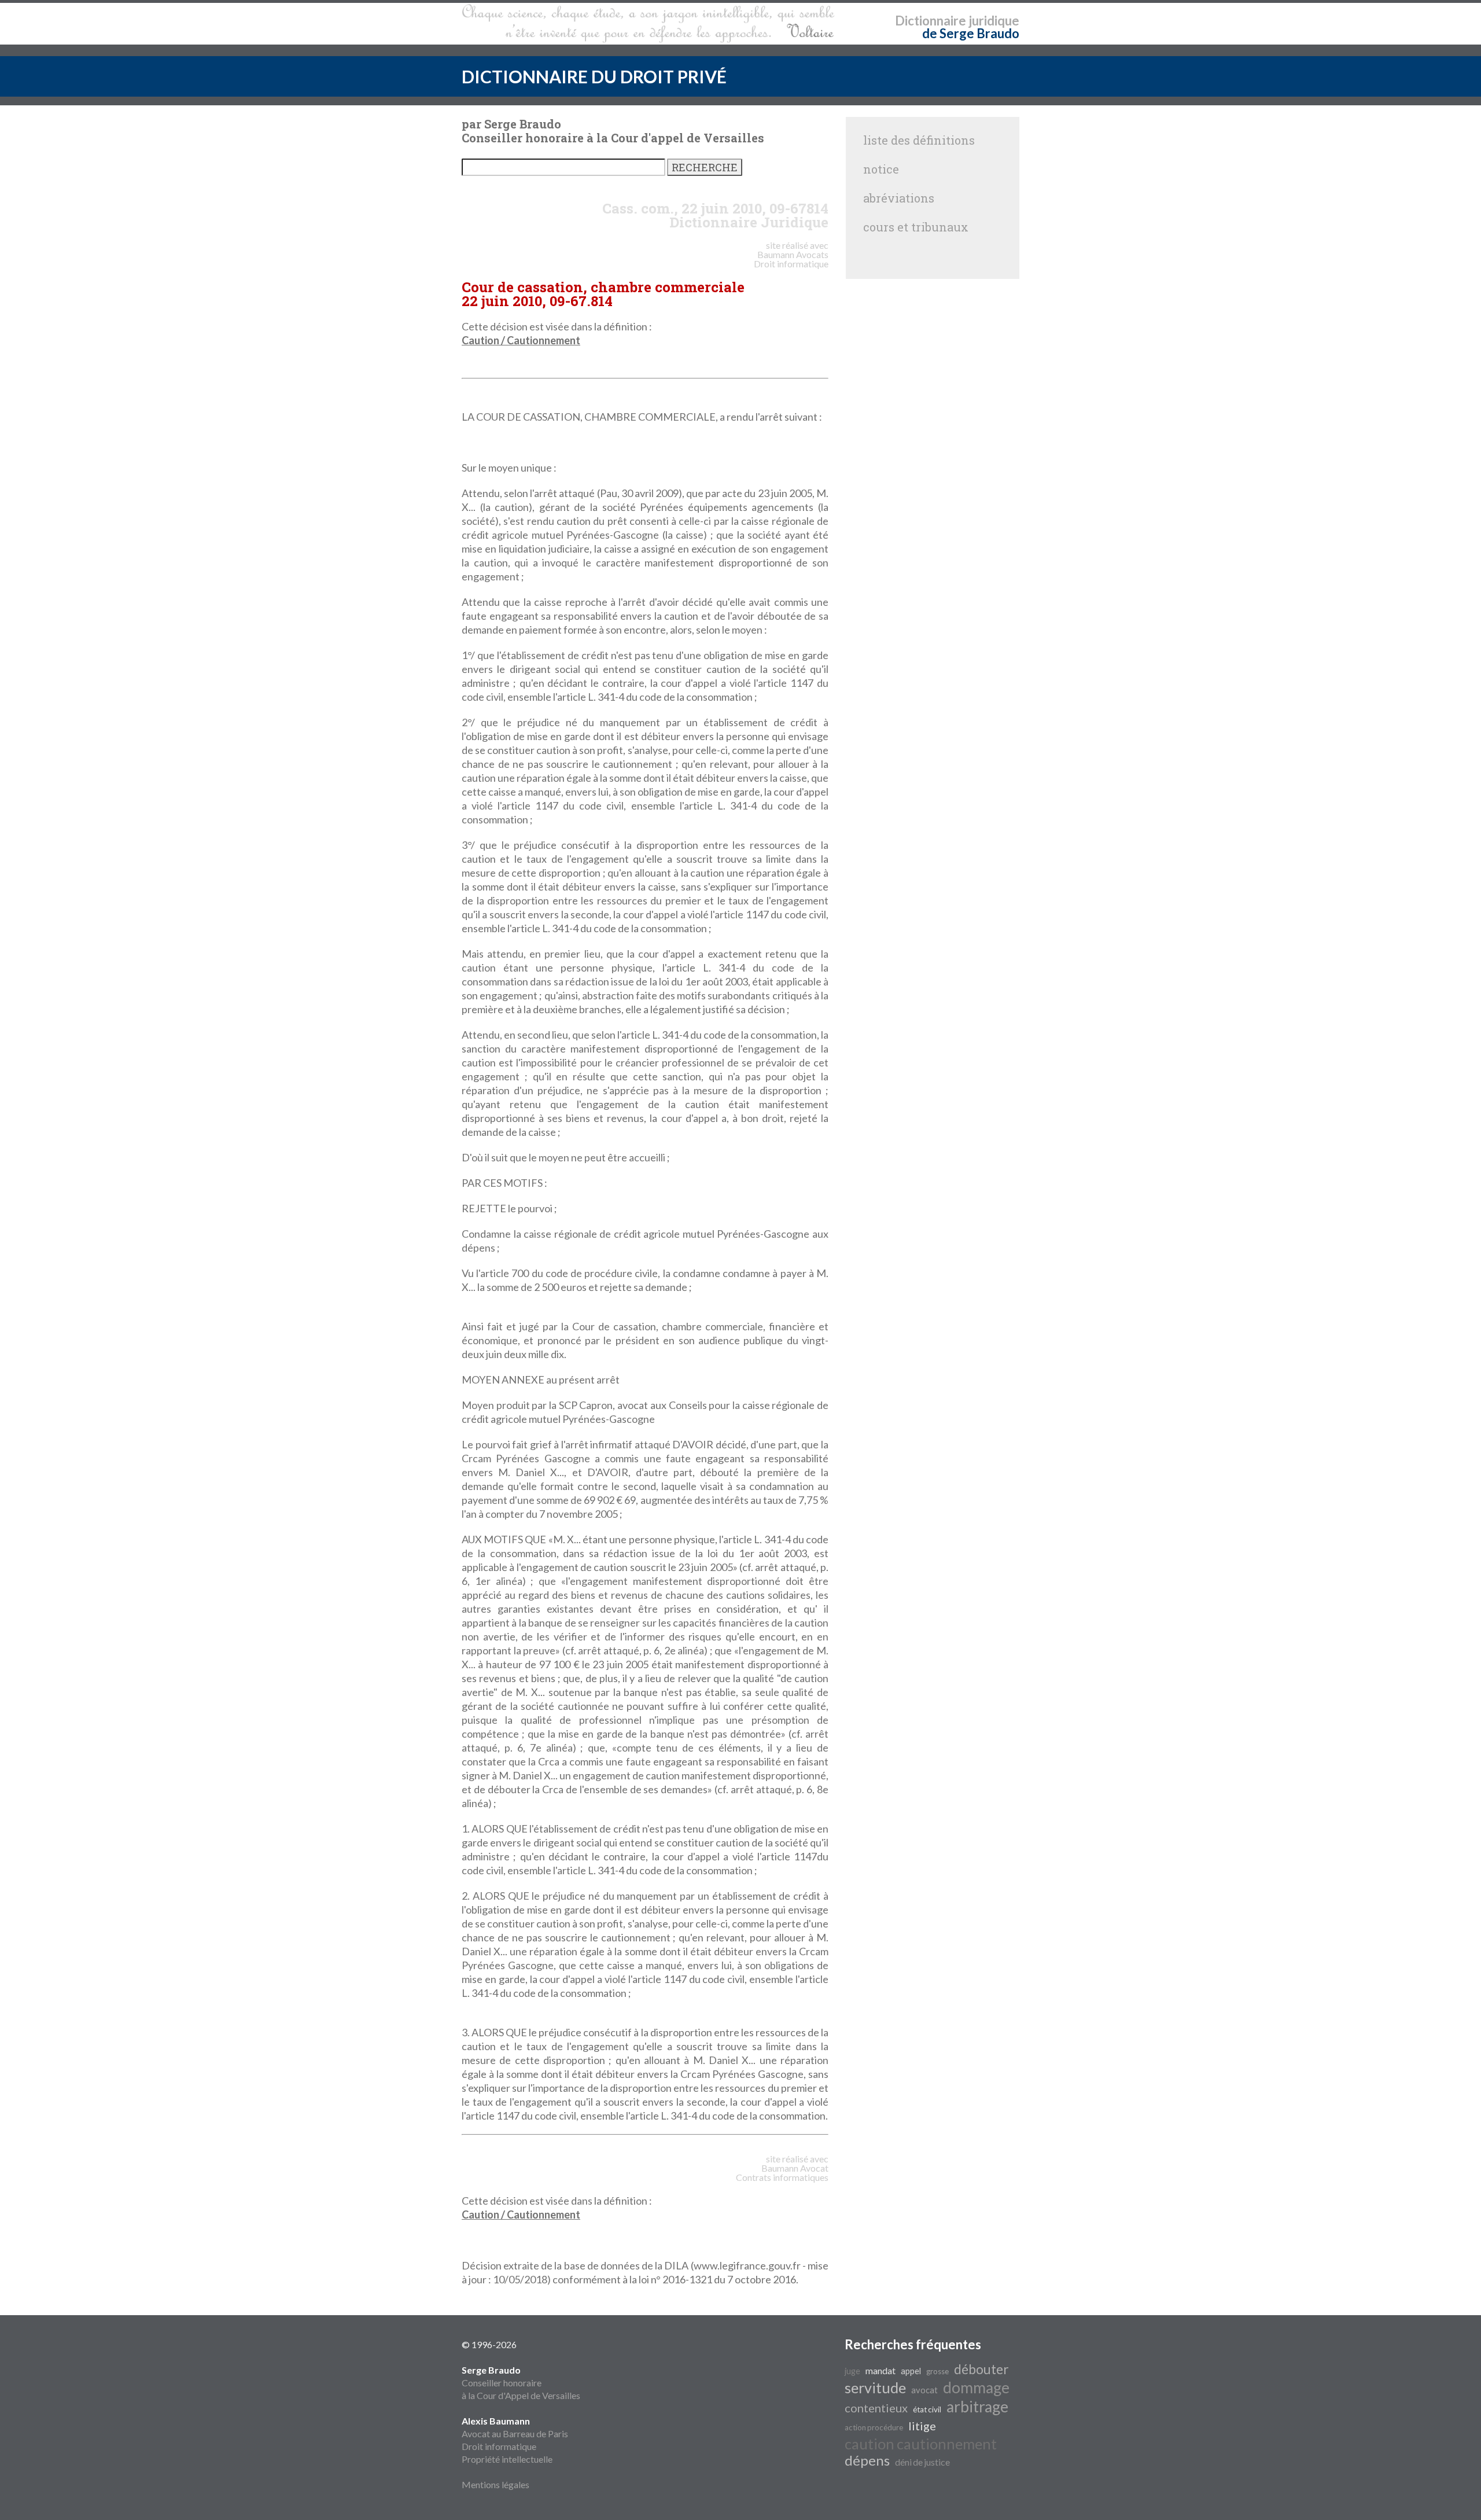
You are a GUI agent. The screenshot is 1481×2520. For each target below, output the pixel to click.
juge (852, 2371)
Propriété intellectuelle (507, 2459)
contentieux (876, 2408)
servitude (875, 2387)
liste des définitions (919, 140)
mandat (881, 2370)
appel (911, 2371)
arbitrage (977, 2407)
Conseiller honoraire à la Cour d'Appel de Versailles (521, 2383)
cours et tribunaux (916, 227)
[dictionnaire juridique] (648, 24)
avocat (924, 2390)
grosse (937, 2371)
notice (881, 169)
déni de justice (922, 2462)
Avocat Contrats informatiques (782, 2173)
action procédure (874, 2427)
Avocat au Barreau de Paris (515, 2433)
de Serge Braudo (971, 33)
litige (922, 2426)
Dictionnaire (931, 21)
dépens (867, 2460)
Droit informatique (499, 2446)
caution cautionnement (921, 2444)
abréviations (899, 198)
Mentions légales (495, 2484)
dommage (976, 2387)
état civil (927, 2409)
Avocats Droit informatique (791, 259)
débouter (981, 2369)
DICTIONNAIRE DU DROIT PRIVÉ (594, 76)
